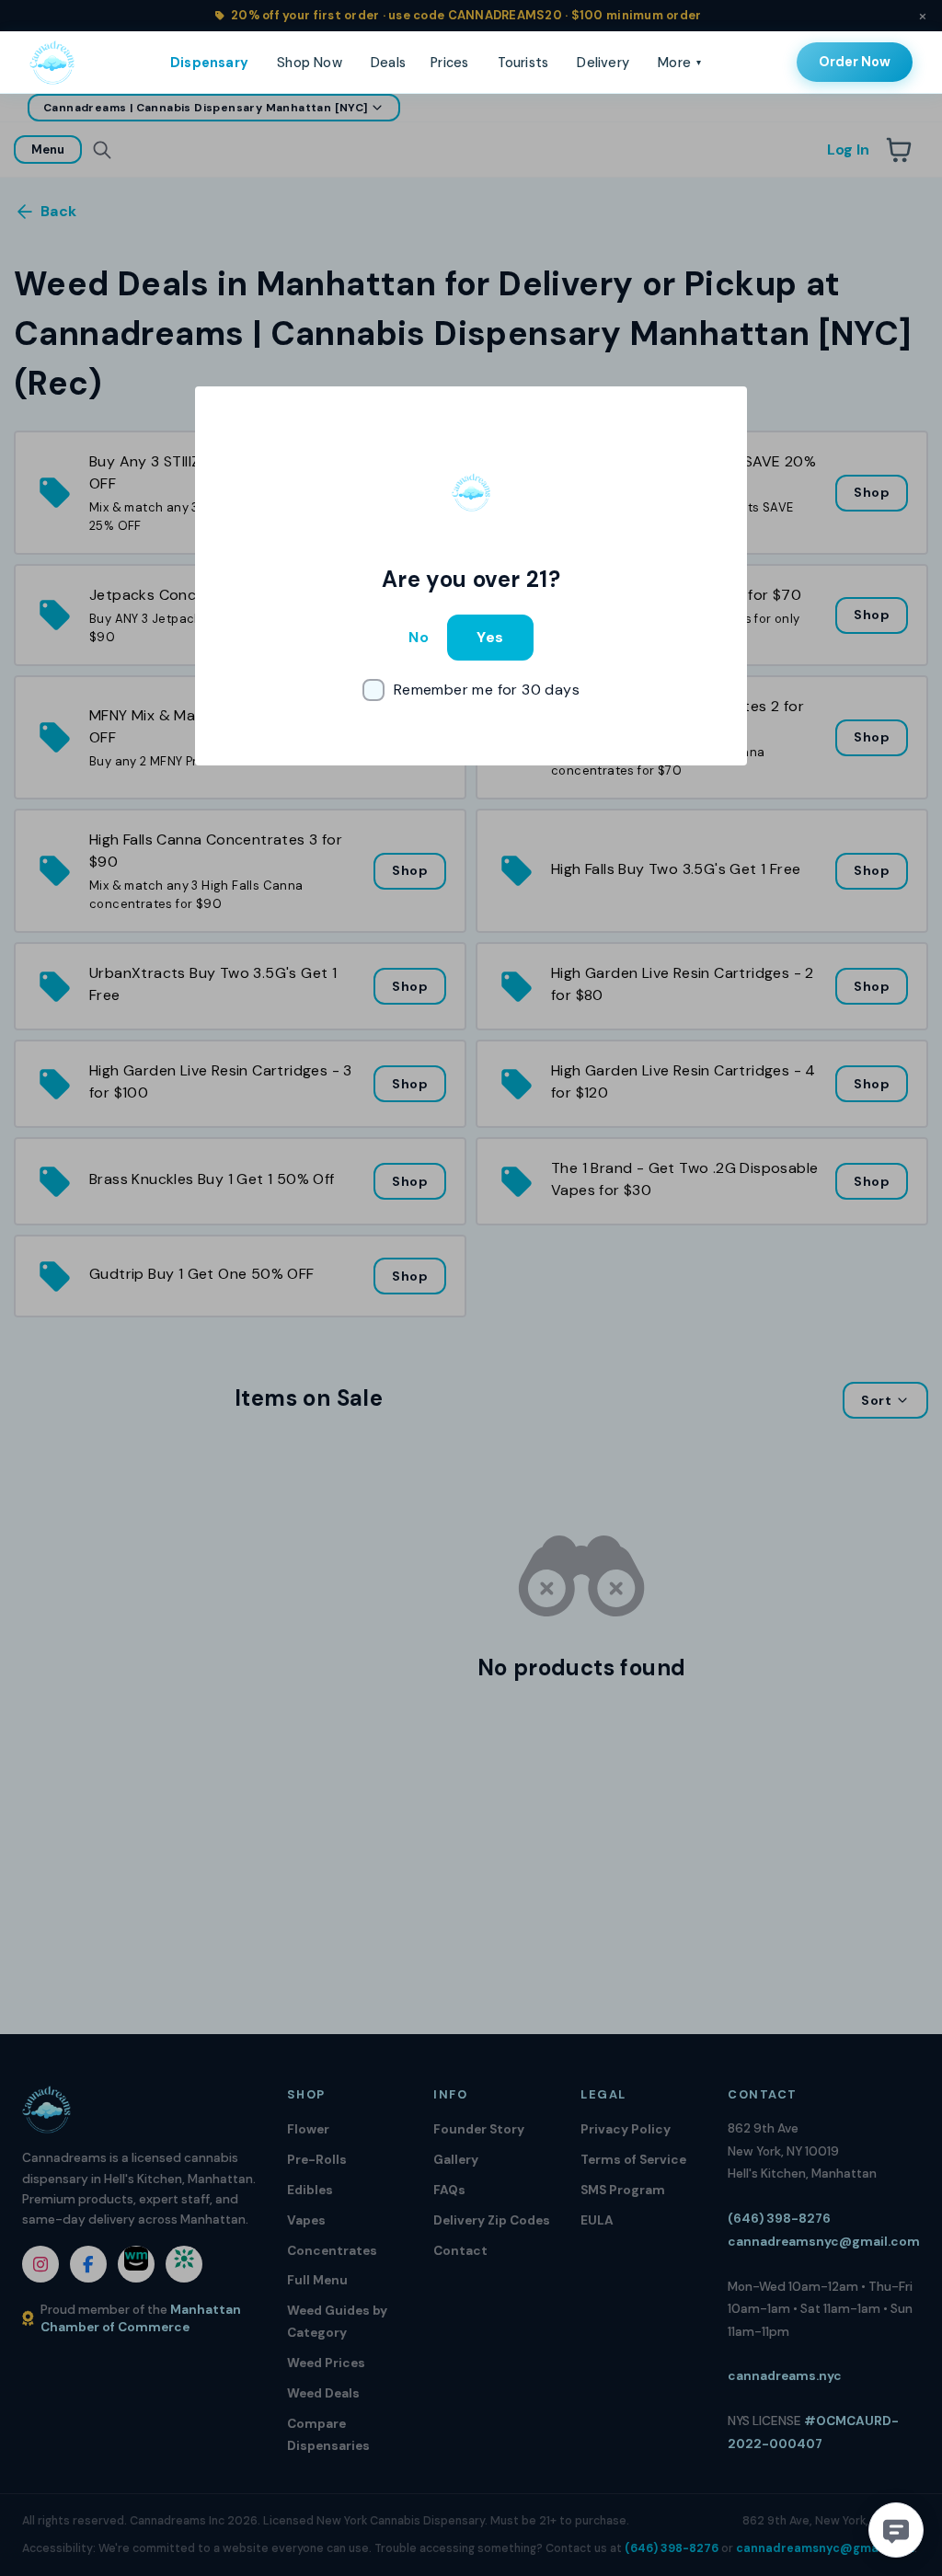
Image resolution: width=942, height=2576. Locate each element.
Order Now (855, 62)
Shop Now (310, 63)
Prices (449, 63)
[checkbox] (471, 690)
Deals (388, 63)
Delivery (603, 63)
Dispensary (209, 63)
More (679, 63)
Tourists (523, 63)
